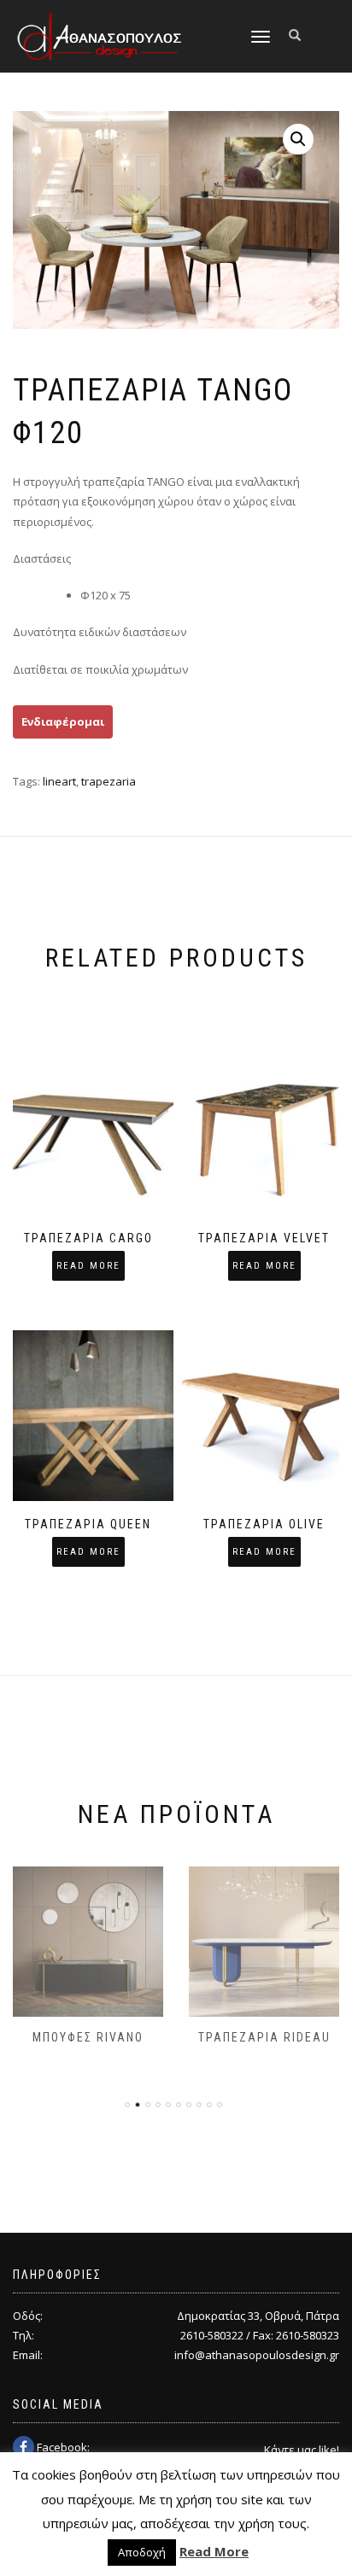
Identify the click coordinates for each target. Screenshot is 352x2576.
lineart (59, 781)
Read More (214, 2551)
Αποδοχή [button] (142, 2552)
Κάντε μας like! (302, 2450)
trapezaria (109, 781)
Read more (88, 1266)
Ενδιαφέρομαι (63, 721)
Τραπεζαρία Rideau (264, 2037)
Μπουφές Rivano (88, 2037)
